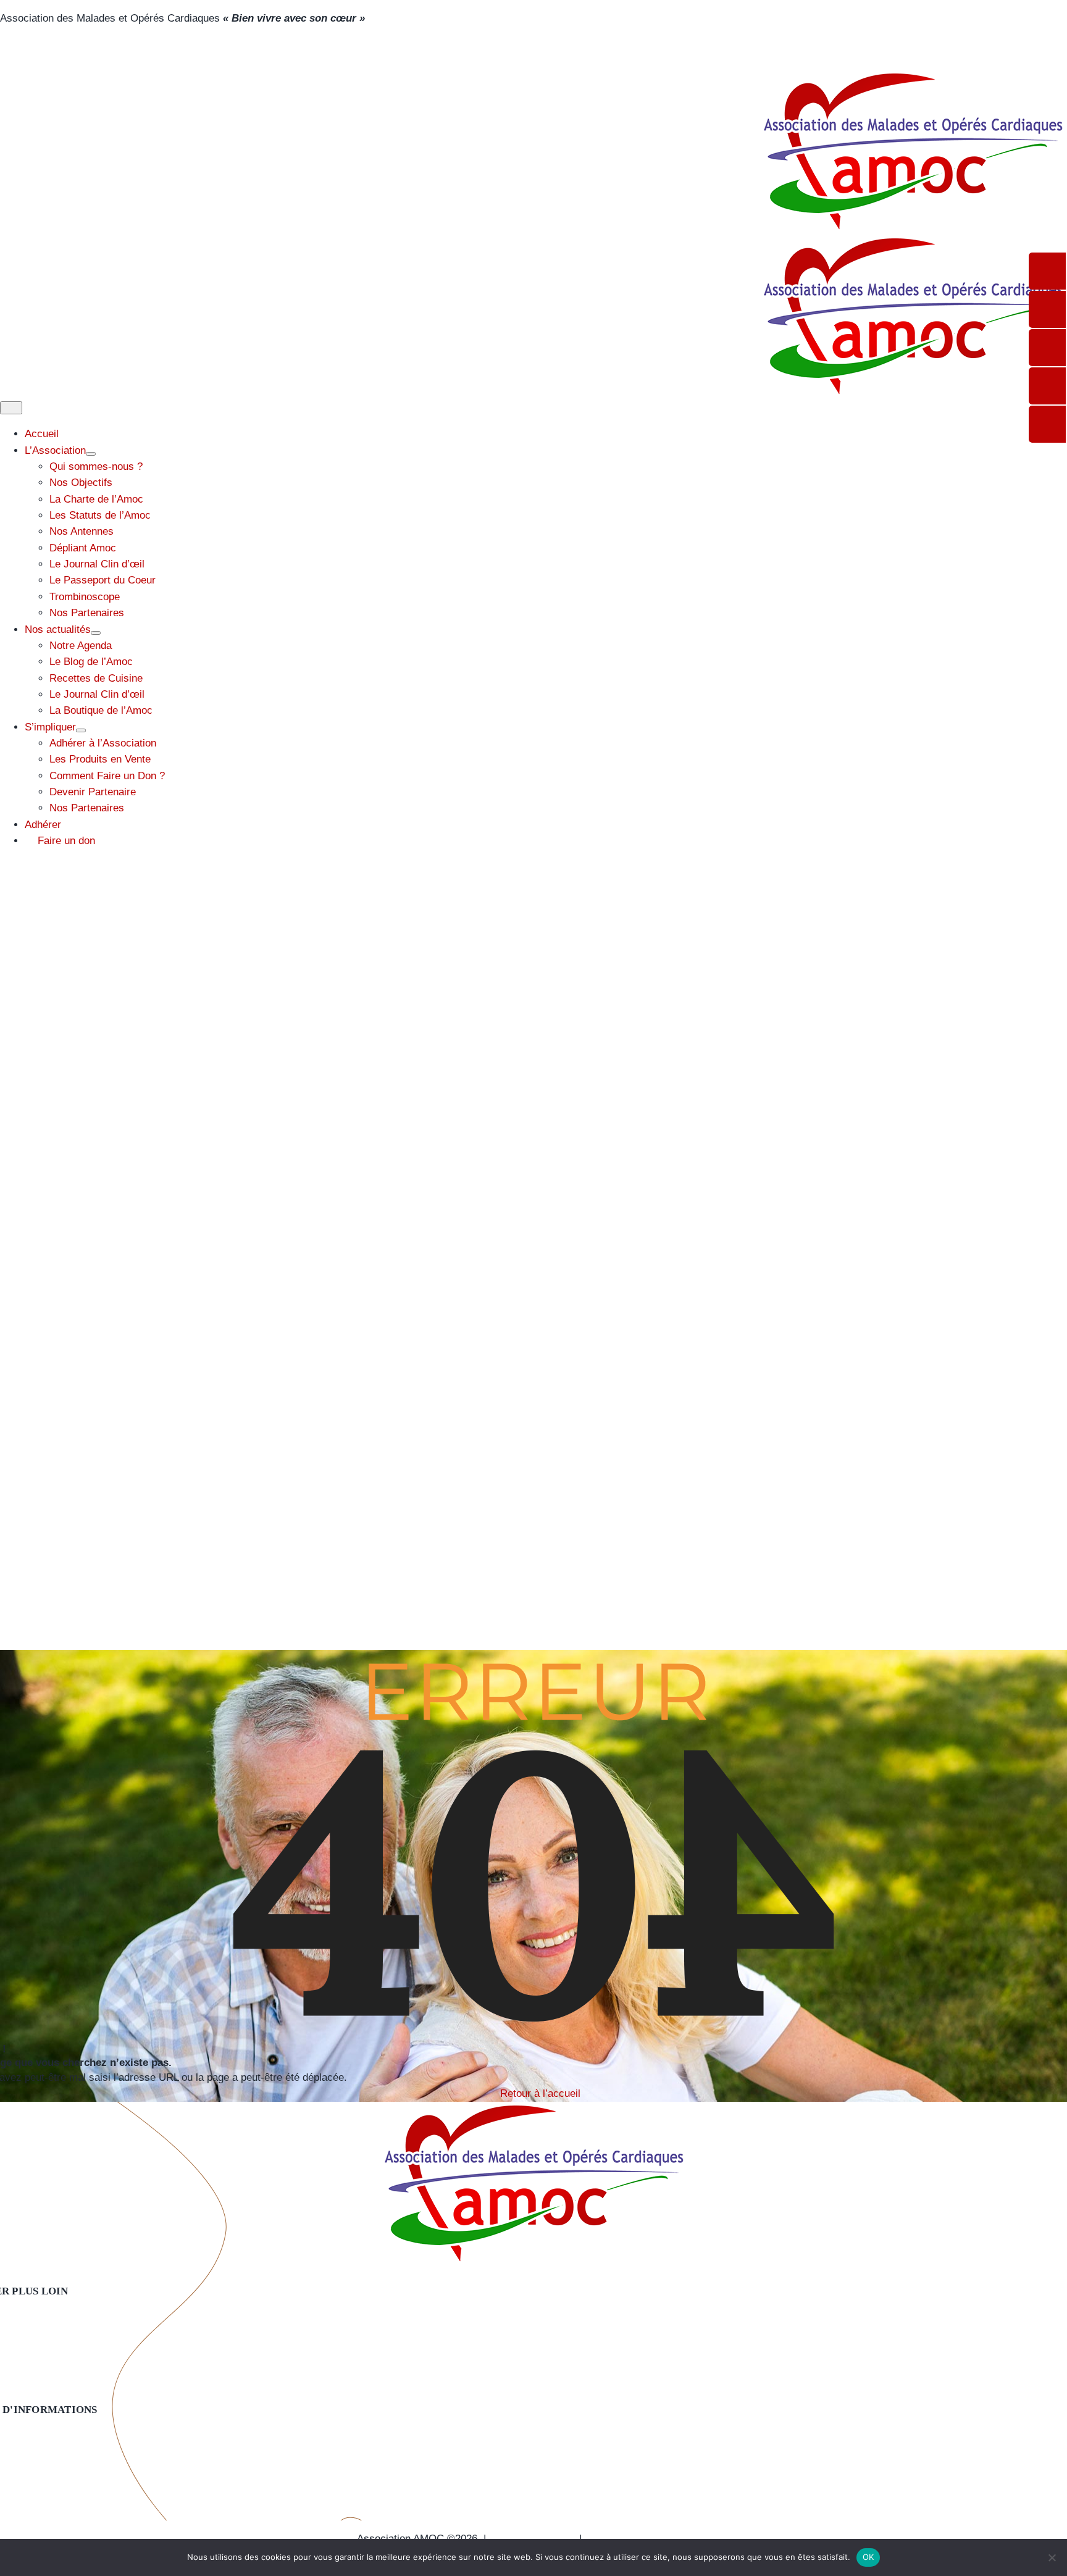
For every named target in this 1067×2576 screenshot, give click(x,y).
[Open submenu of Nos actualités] (96, 633)
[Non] (1052, 2557)
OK (868, 2557)
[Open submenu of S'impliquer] (81, 730)
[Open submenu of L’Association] (91, 454)
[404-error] (533, 2110)
